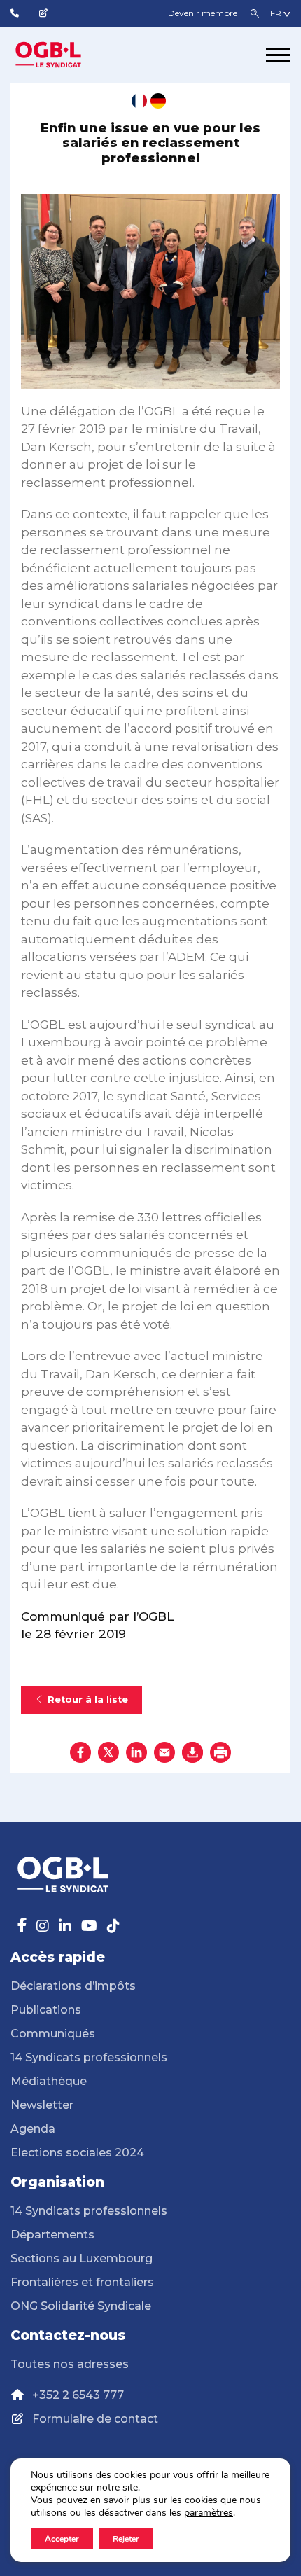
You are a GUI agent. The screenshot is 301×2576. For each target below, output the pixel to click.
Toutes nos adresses (70, 2364)
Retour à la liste (88, 1699)
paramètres (209, 2513)
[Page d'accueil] (63, 55)
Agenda (33, 2129)
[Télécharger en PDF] (192, 1752)
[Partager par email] (164, 1752)
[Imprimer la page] (220, 1752)
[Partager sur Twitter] (108, 1752)
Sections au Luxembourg (82, 2258)
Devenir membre (204, 13)
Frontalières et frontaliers (82, 2282)
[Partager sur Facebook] (80, 1752)
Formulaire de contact (95, 2419)
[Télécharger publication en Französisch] (139, 101)
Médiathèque (49, 2081)
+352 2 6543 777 (78, 2395)
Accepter (62, 2539)
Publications (46, 2010)
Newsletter (42, 2105)
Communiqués (53, 2034)
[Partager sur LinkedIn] (136, 1752)
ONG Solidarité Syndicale (81, 2306)
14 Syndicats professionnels (89, 2057)
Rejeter (126, 2539)
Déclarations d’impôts (73, 1986)
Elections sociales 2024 (77, 2153)
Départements (52, 2235)
